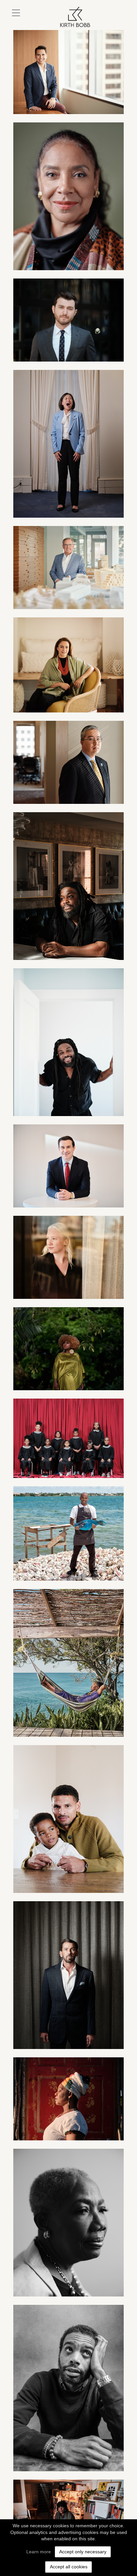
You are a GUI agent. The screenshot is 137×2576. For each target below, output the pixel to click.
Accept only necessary (83, 2552)
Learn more (39, 2552)
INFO (112, 22)
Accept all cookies (69, 2567)
